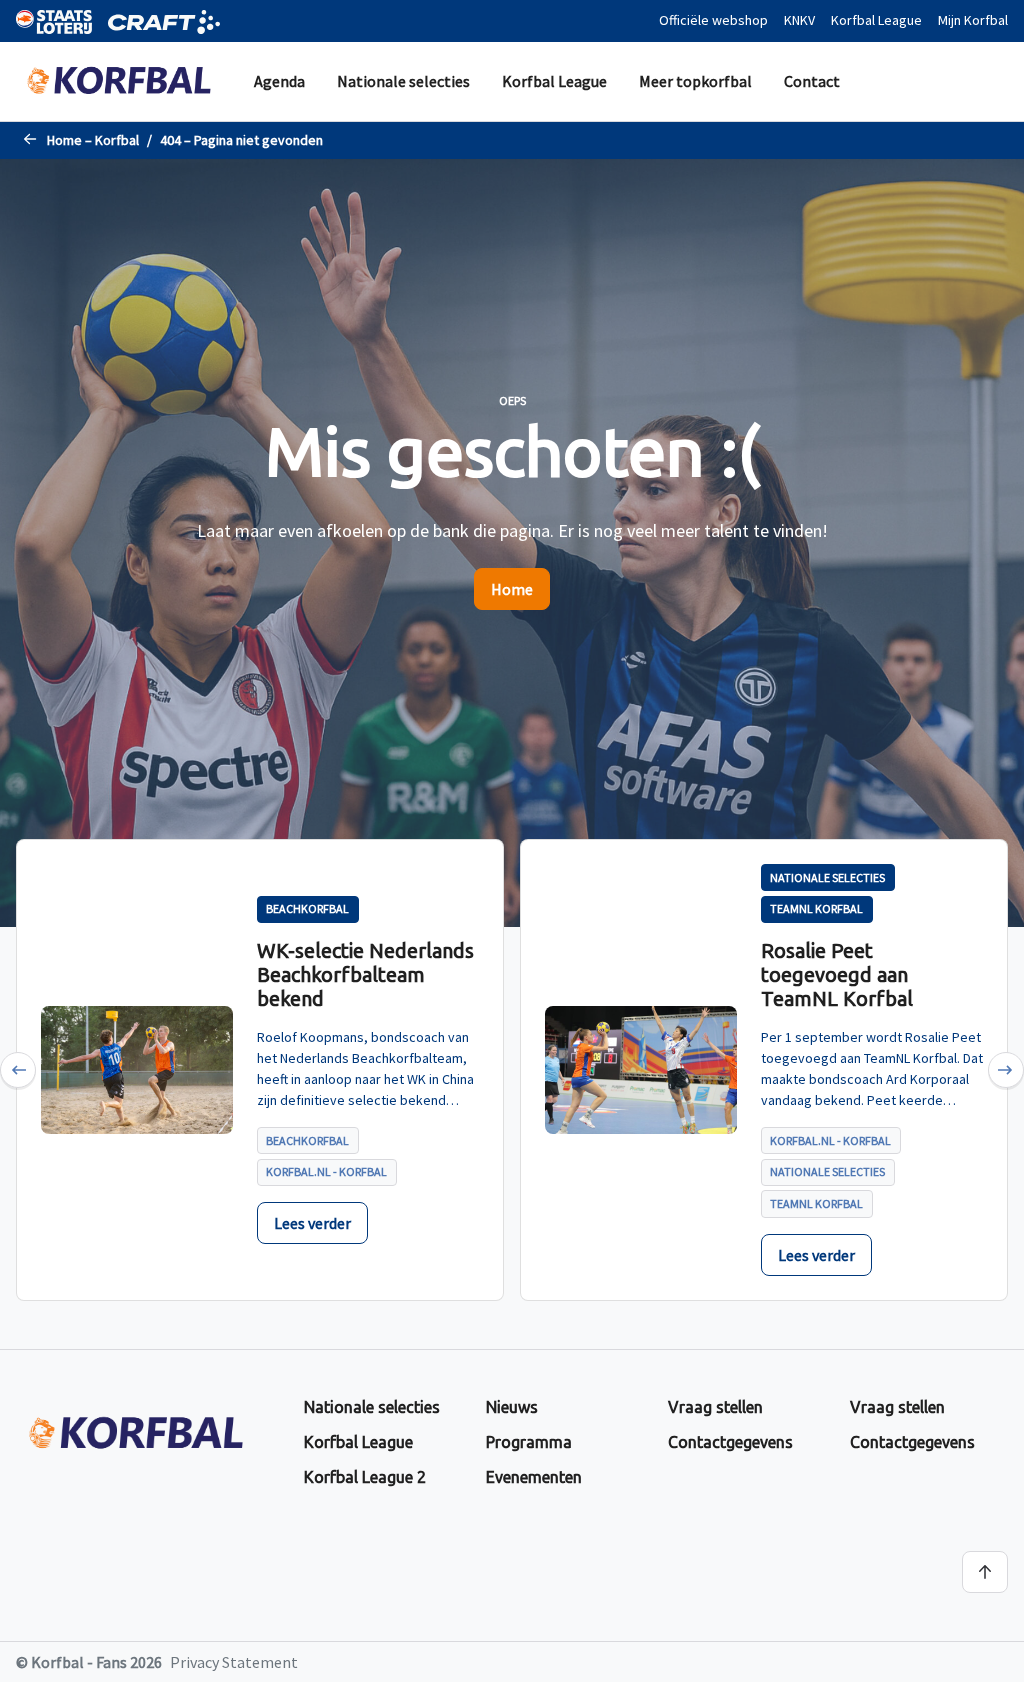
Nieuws (512, 1407)
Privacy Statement (234, 1662)
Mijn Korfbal (973, 20)
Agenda (279, 81)
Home (512, 589)
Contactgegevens (730, 1442)
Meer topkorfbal (695, 81)
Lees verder (312, 1223)
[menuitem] (279, 81)
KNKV (799, 20)
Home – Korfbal (93, 140)
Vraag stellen (715, 1407)
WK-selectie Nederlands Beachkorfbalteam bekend (365, 974)
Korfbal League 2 (365, 1477)
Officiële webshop (713, 20)
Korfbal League (876, 20)
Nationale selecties (403, 81)
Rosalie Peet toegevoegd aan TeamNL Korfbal (837, 974)
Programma (529, 1442)
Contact (812, 81)
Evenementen (534, 1477)
